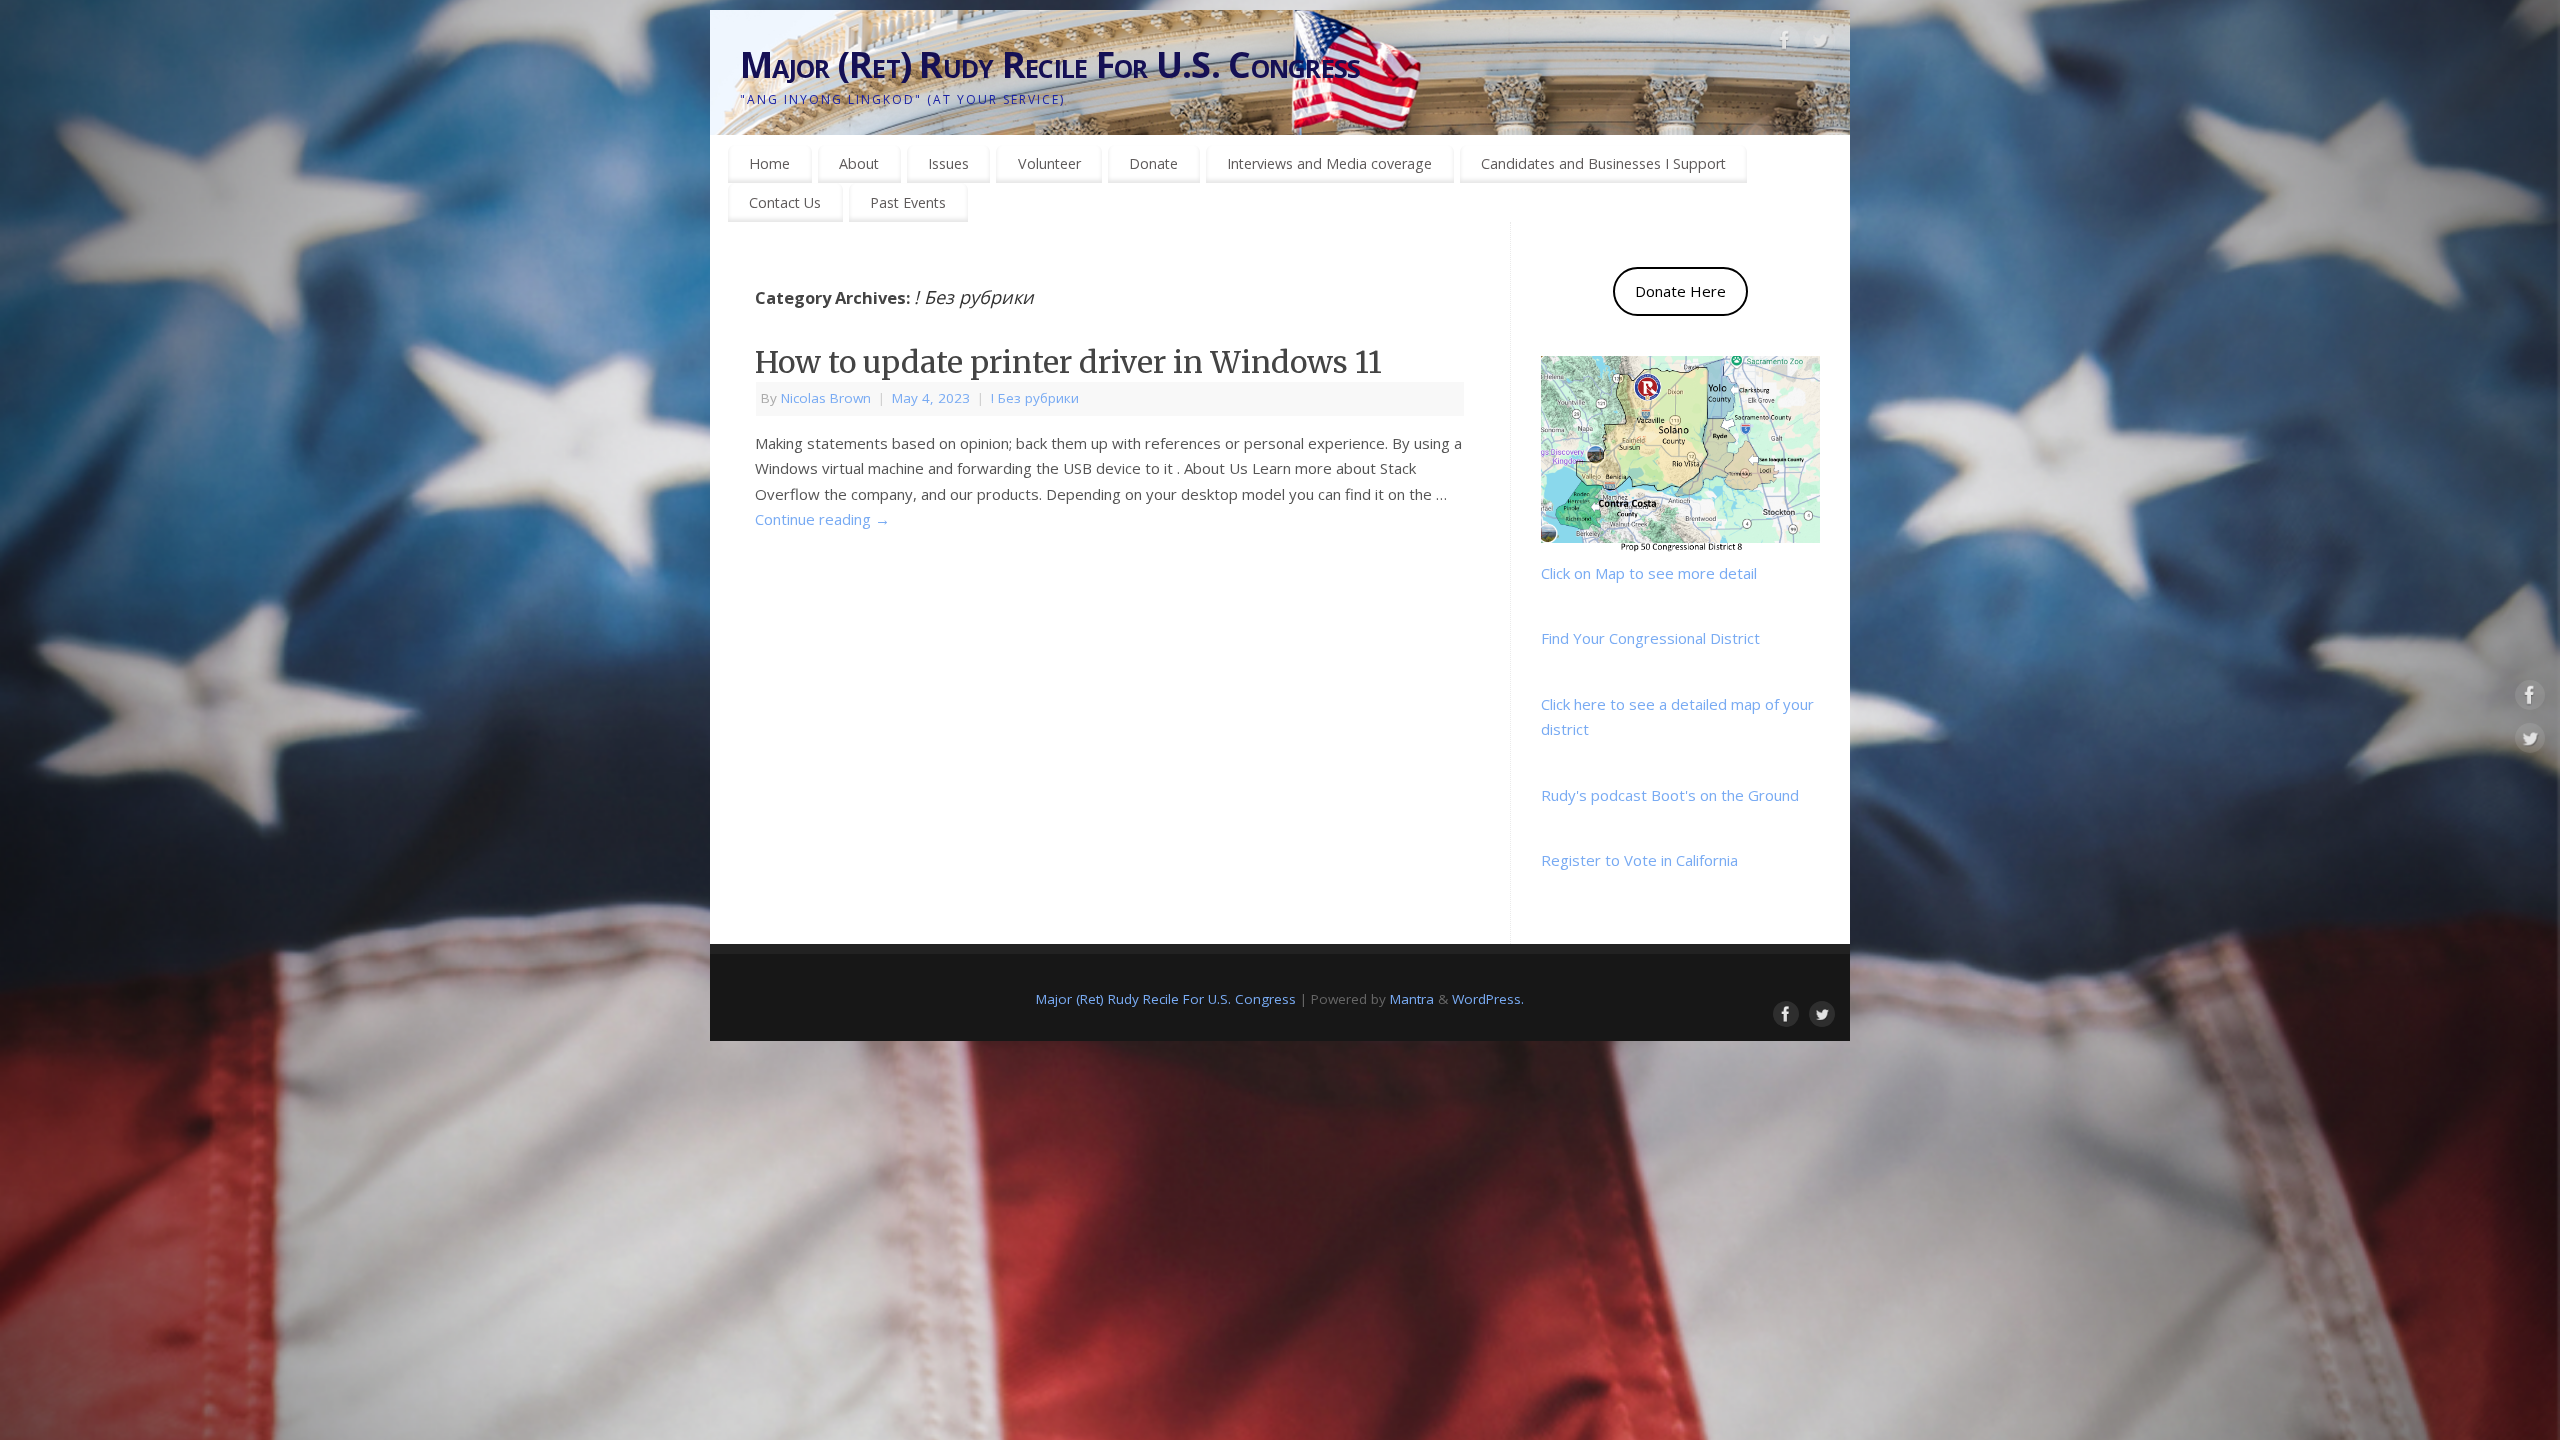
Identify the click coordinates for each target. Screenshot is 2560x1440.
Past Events (908, 202)
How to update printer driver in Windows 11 (1068, 362)
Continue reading (822, 519)
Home (769, 163)
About (859, 163)
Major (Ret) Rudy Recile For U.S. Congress (1050, 64)
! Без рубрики (1035, 398)
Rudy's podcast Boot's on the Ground (1670, 795)
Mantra (1412, 999)
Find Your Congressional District (1650, 638)
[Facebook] (1785, 44)
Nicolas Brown (826, 398)
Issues (948, 163)
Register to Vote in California (1639, 860)
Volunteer (1049, 163)
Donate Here (1680, 291)
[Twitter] (1820, 44)
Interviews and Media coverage (1329, 163)
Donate (1153, 163)
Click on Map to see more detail (1649, 573)
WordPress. (1488, 999)
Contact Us (785, 202)
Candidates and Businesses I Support (1603, 163)
